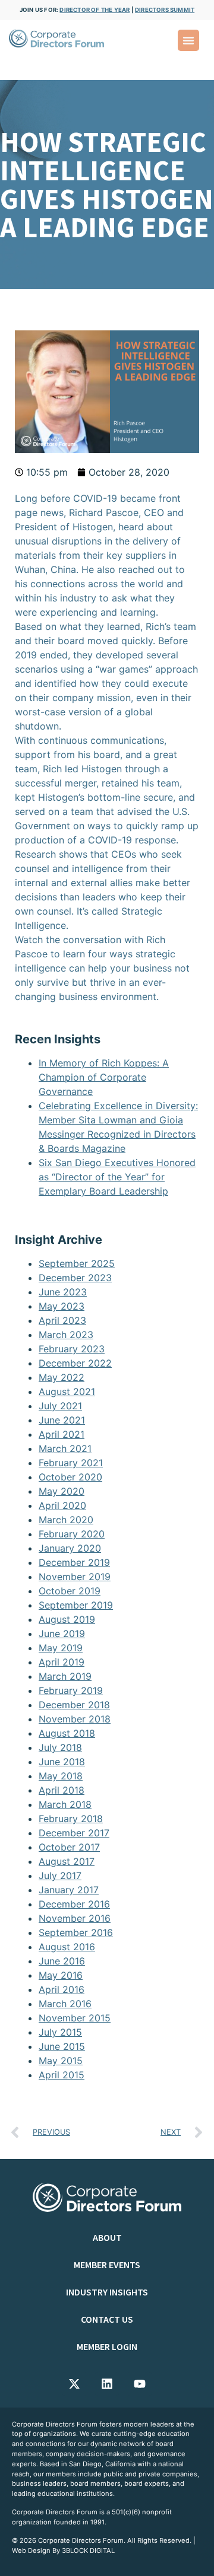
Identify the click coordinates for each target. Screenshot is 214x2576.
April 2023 (62, 1320)
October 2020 (70, 1477)
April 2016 (62, 1989)
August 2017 (67, 1861)
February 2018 (71, 1819)
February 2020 (72, 1534)
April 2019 (62, 1662)
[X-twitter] (74, 2384)
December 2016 (74, 1904)
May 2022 (62, 1377)
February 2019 (71, 1690)
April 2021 (62, 1434)
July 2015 (60, 2032)
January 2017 (69, 1890)
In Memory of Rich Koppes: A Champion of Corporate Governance (104, 1077)
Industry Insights (107, 2292)
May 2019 (61, 1648)
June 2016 (62, 1961)
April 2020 (62, 1505)
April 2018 (62, 1790)
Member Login (107, 2346)
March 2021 (65, 1448)
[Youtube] (140, 2384)
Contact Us (107, 2319)
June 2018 (62, 1762)
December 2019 (74, 1562)
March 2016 (65, 2004)
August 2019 (67, 1619)
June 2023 (63, 1292)
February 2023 (72, 1349)
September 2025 (77, 1263)
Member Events (107, 2265)
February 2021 (71, 1463)
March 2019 (65, 1676)
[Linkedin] (107, 2384)
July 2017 (60, 1876)
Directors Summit (165, 10)
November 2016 (75, 1918)
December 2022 (75, 1363)
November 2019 (75, 1577)
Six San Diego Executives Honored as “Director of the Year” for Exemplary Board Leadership (117, 1177)
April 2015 (62, 2075)
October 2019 (70, 1591)
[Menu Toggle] (188, 40)
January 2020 (70, 1548)
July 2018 (60, 1747)
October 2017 (69, 1847)
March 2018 (65, 1804)
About (107, 2237)
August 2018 (67, 1733)
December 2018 (74, 1705)
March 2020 (66, 1520)
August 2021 (67, 1392)
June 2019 (62, 1634)
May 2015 (61, 2061)
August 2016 (67, 1947)
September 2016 (76, 1932)
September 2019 (76, 1605)
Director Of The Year (95, 10)
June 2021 (62, 1420)
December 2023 (75, 1278)
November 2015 (75, 2018)
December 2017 (74, 1833)
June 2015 (62, 2046)
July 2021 (60, 1406)
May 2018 (61, 1776)
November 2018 (75, 1719)
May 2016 (61, 1975)
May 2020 (62, 1491)
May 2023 (62, 1306)
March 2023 (66, 1335)
